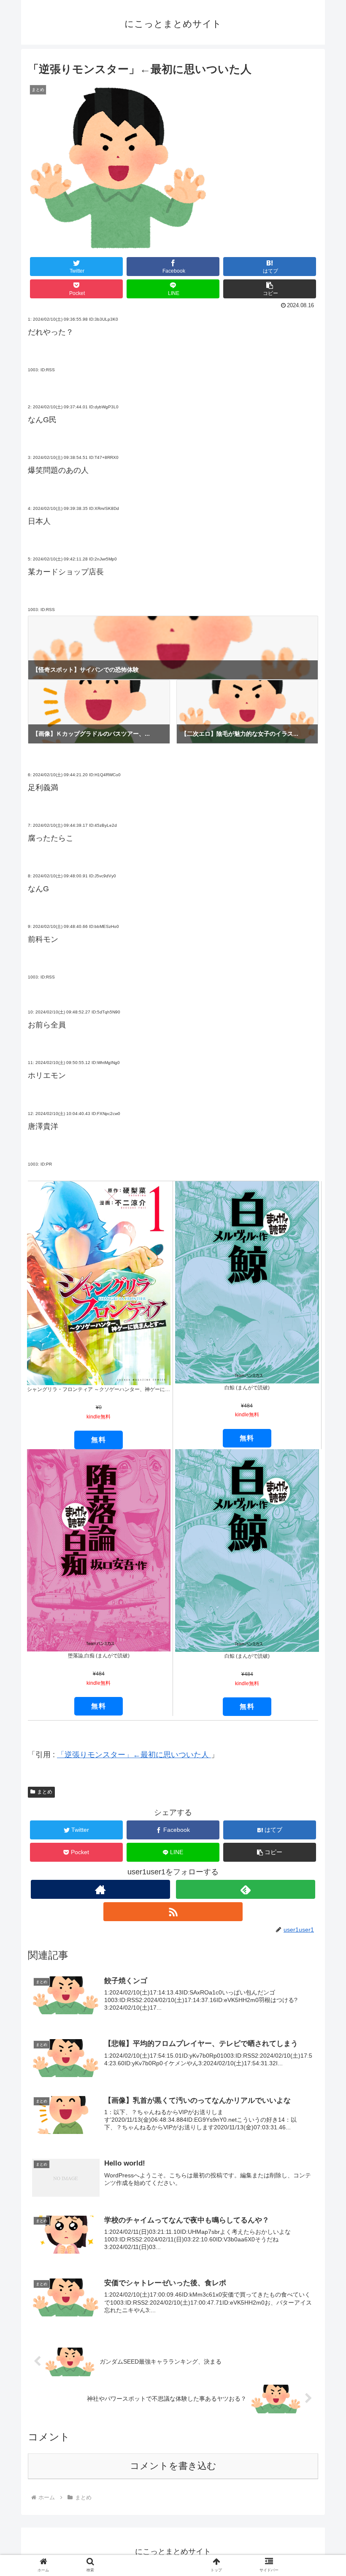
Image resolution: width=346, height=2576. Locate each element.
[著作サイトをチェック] (100, 1889)
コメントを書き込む (173, 2466)
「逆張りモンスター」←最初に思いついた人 (134, 1755)
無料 (99, 1440)
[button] (270, 289)
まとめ (45, 1792)
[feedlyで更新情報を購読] (246, 1889)
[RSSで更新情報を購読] (173, 1912)
